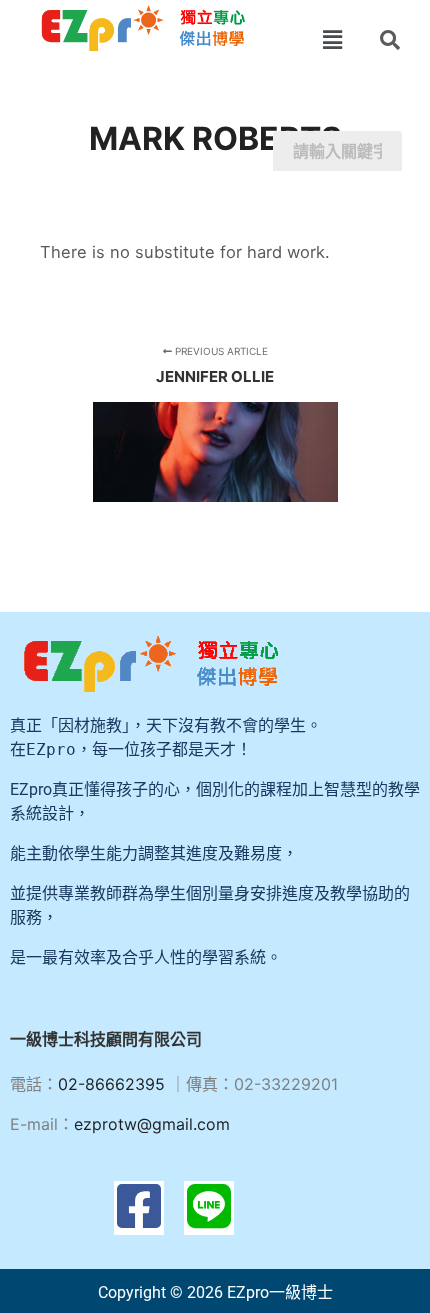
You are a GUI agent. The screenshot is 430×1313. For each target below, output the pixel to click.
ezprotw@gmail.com (152, 1124)
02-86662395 (111, 1084)
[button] (333, 39)
